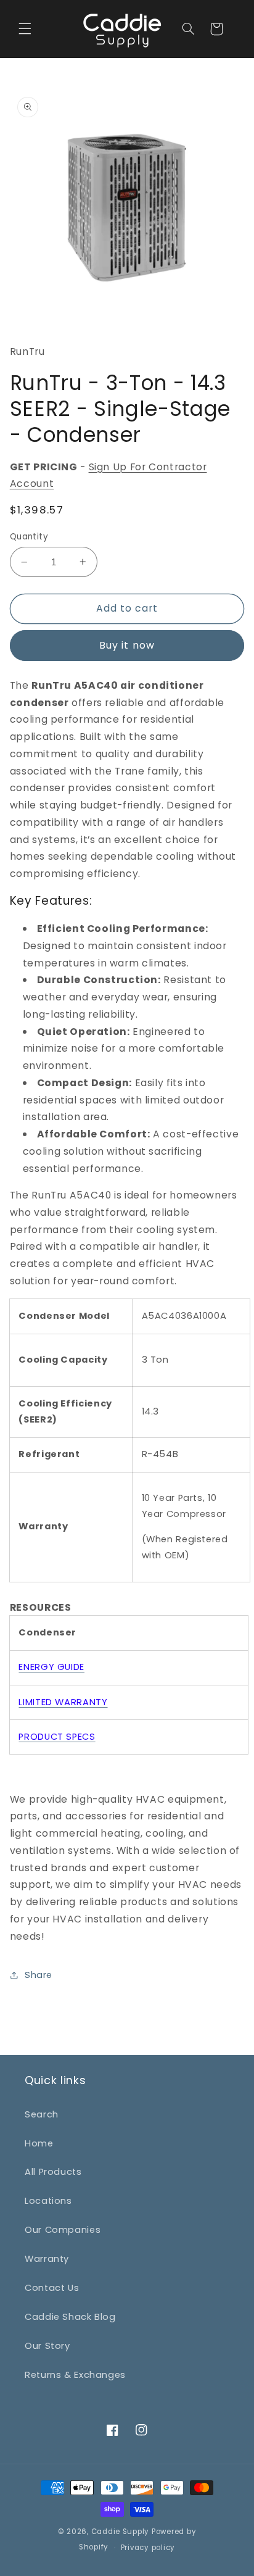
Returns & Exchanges (75, 2375)
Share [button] (39, 1975)
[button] (25, 29)
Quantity (29, 537)
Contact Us (52, 2288)
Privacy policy (148, 2548)
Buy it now (127, 645)
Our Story (47, 2346)
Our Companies (63, 2230)
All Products (53, 2172)
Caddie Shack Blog (70, 2317)
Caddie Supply (121, 2532)
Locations (48, 2201)
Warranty (47, 2259)
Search (42, 2114)
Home (39, 2143)
